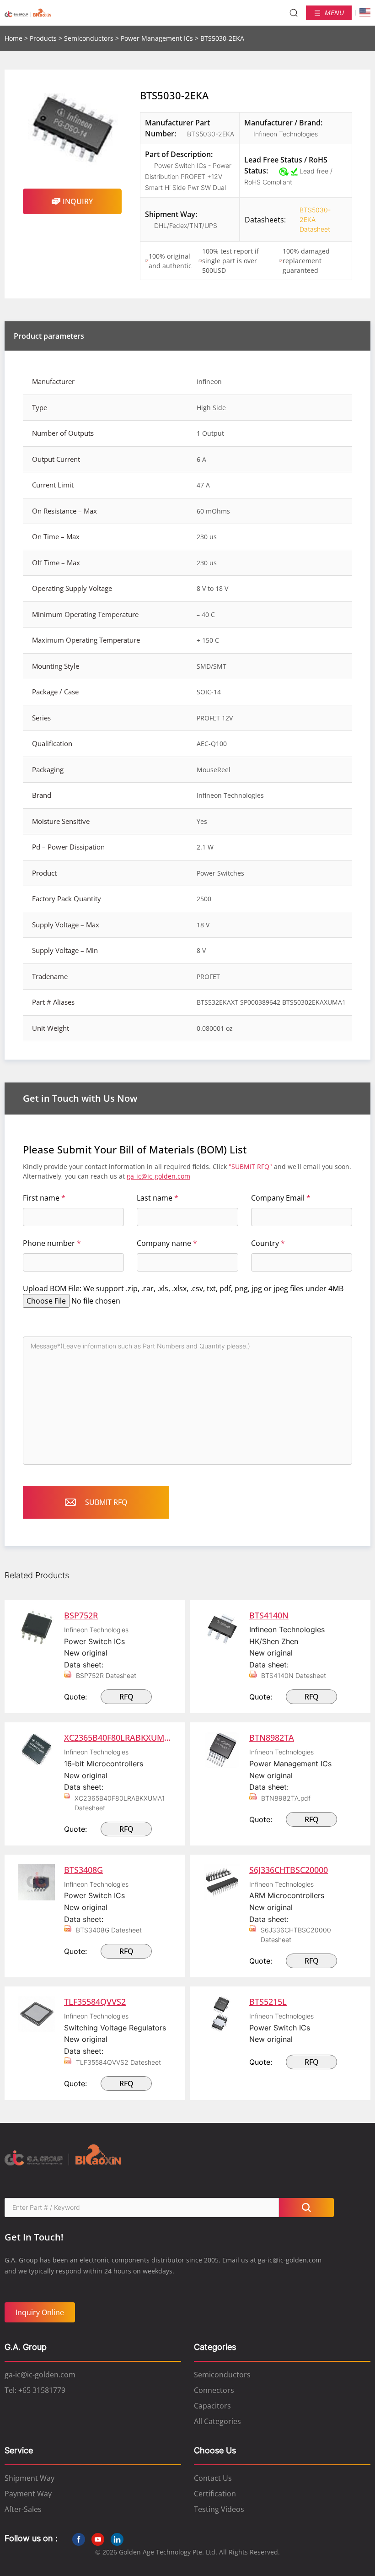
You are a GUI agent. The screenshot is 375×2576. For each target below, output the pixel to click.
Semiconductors (89, 38)
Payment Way (28, 2494)
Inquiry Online (40, 2312)
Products (43, 38)
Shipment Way (29, 2478)
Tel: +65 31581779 (35, 2390)
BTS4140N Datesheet (294, 1675)
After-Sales (23, 2509)
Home (13, 38)
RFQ (126, 1697)
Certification (215, 2494)
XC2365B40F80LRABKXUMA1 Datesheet (120, 1803)
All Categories (217, 2421)
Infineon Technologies (286, 134)
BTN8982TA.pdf (286, 1798)
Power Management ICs (157, 38)
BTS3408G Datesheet (109, 1930)
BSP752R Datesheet (106, 1675)
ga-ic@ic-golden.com (158, 1176)
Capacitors (212, 2406)
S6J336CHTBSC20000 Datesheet (296, 1935)
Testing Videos (219, 2509)
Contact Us (213, 2478)
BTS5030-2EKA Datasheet (308, 219)
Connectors (214, 2390)
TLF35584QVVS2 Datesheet (118, 2062)
